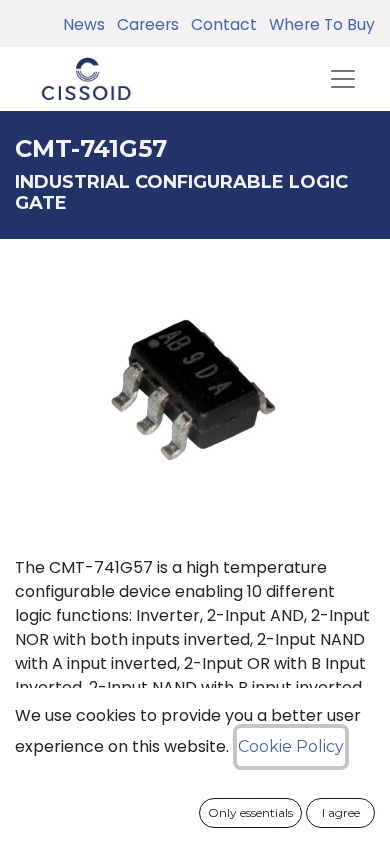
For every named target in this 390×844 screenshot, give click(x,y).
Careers (144, 24)
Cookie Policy (291, 746)
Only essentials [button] (250, 812)
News (84, 24)
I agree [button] (341, 812)
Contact (220, 24)
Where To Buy (318, 24)
